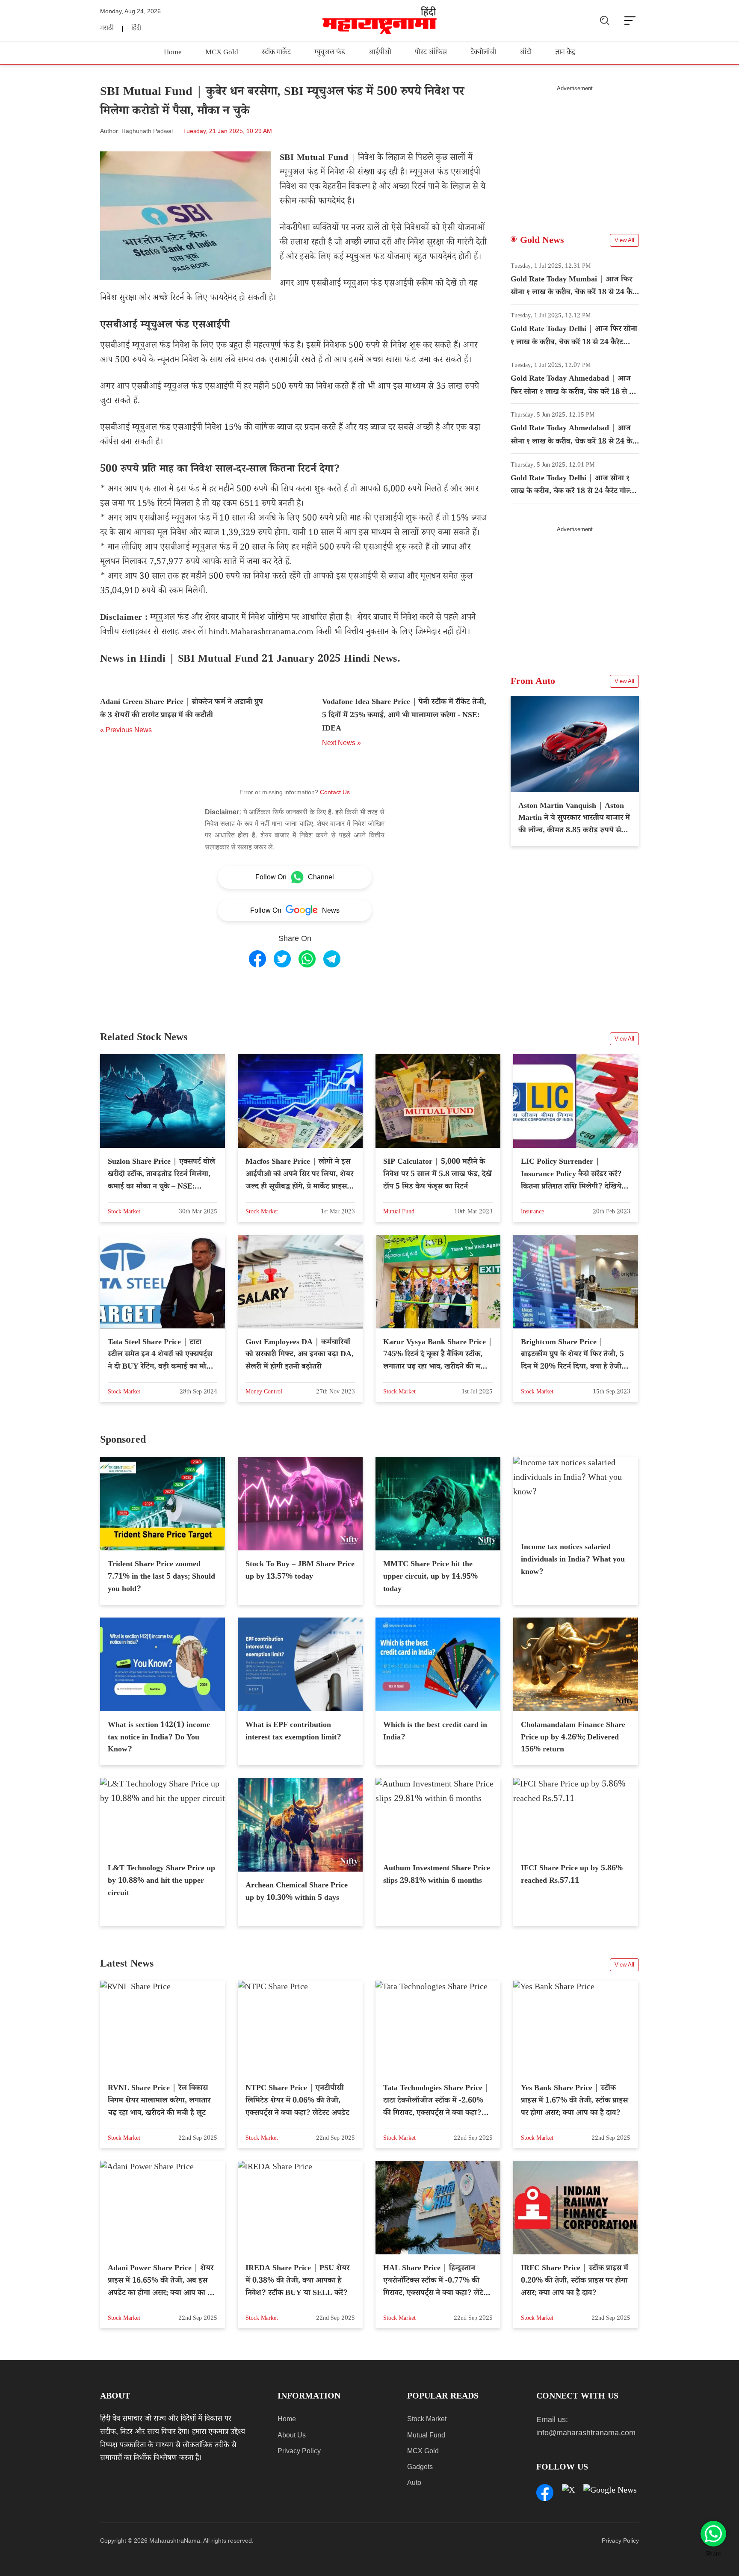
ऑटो (526, 53)
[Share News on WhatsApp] (307, 959)
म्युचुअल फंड (330, 53)
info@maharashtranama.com (586, 2433)
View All (624, 240)
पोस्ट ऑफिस (431, 53)
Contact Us (335, 792)
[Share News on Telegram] (332, 959)
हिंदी (136, 29)
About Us (292, 2435)
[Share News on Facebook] (257, 959)
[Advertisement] (575, 152)
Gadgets (420, 2467)
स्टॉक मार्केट (276, 53)
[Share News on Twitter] (282, 959)
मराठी (107, 29)
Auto (414, 2483)
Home (173, 53)
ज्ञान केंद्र (565, 53)
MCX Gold (222, 53)
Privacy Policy (299, 2451)
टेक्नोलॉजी (483, 53)
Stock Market (427, 2419)
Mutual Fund (426, 2435)
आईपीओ (380, 53)
